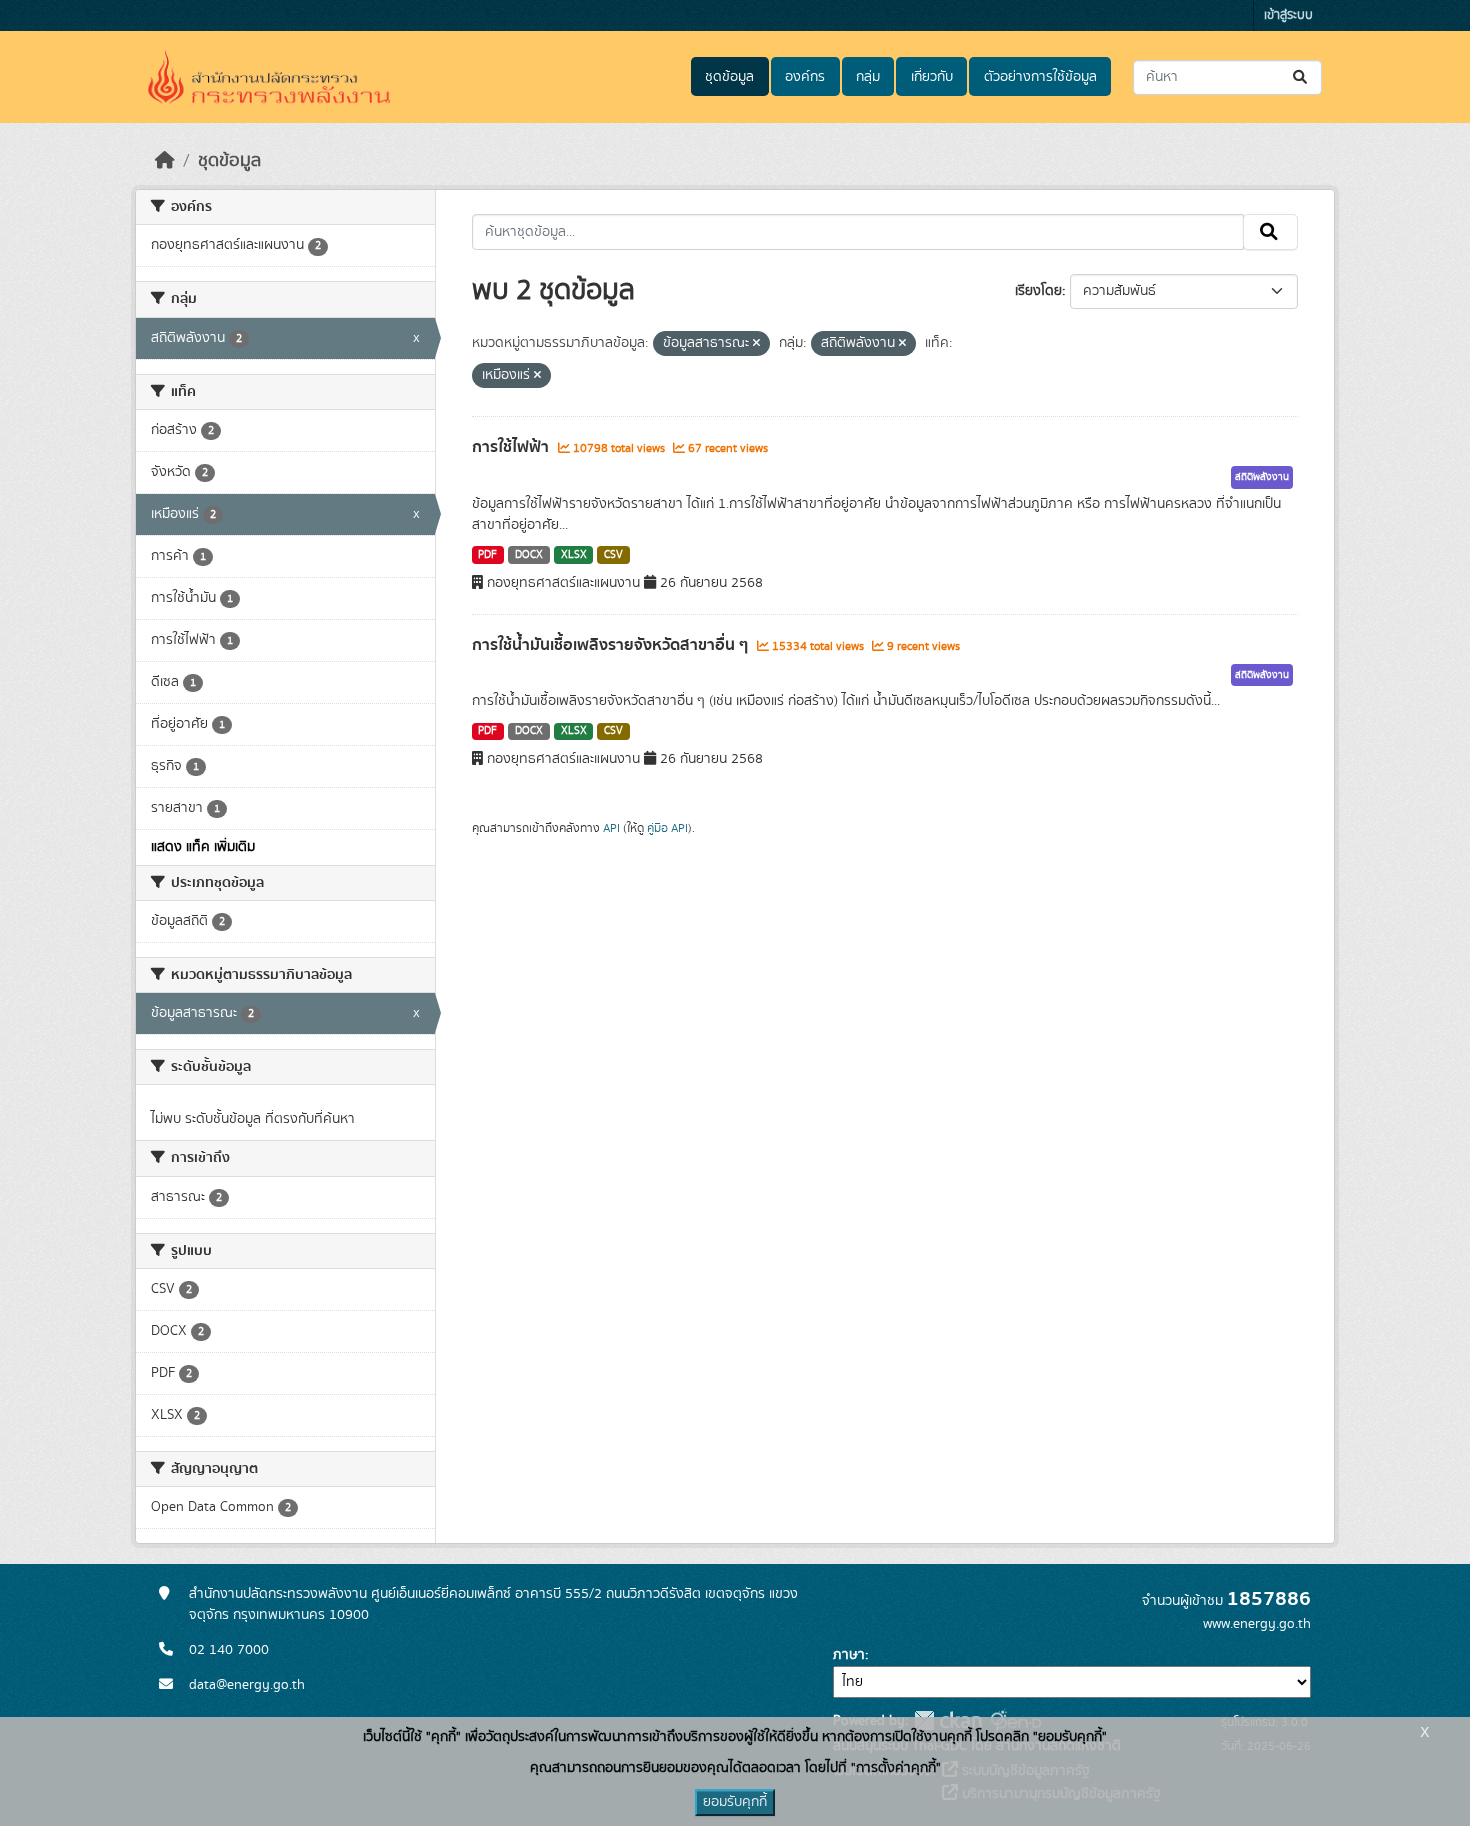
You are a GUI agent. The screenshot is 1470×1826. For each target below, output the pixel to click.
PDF (487, 555)
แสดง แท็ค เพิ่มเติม (203, 847)
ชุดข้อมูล (729, 77)
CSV (613, 555)
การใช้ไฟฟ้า (512, 447)
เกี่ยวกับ (932, 77)
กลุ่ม (868, 77)
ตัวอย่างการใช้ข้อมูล (1040, 77)
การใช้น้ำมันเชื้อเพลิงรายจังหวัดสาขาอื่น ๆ (612, 645)
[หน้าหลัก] (165, 161)
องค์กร (805, 77)
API (611, 828)
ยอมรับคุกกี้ (735, 1802)
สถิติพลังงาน (1262, 477)
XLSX (574, 555)
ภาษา (849, 1655)
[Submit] (1301, 77)
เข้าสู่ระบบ (1288, 15)
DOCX (529, 555)
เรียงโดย (1038, 291)
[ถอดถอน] (756, 344)
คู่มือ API (667, 828)
